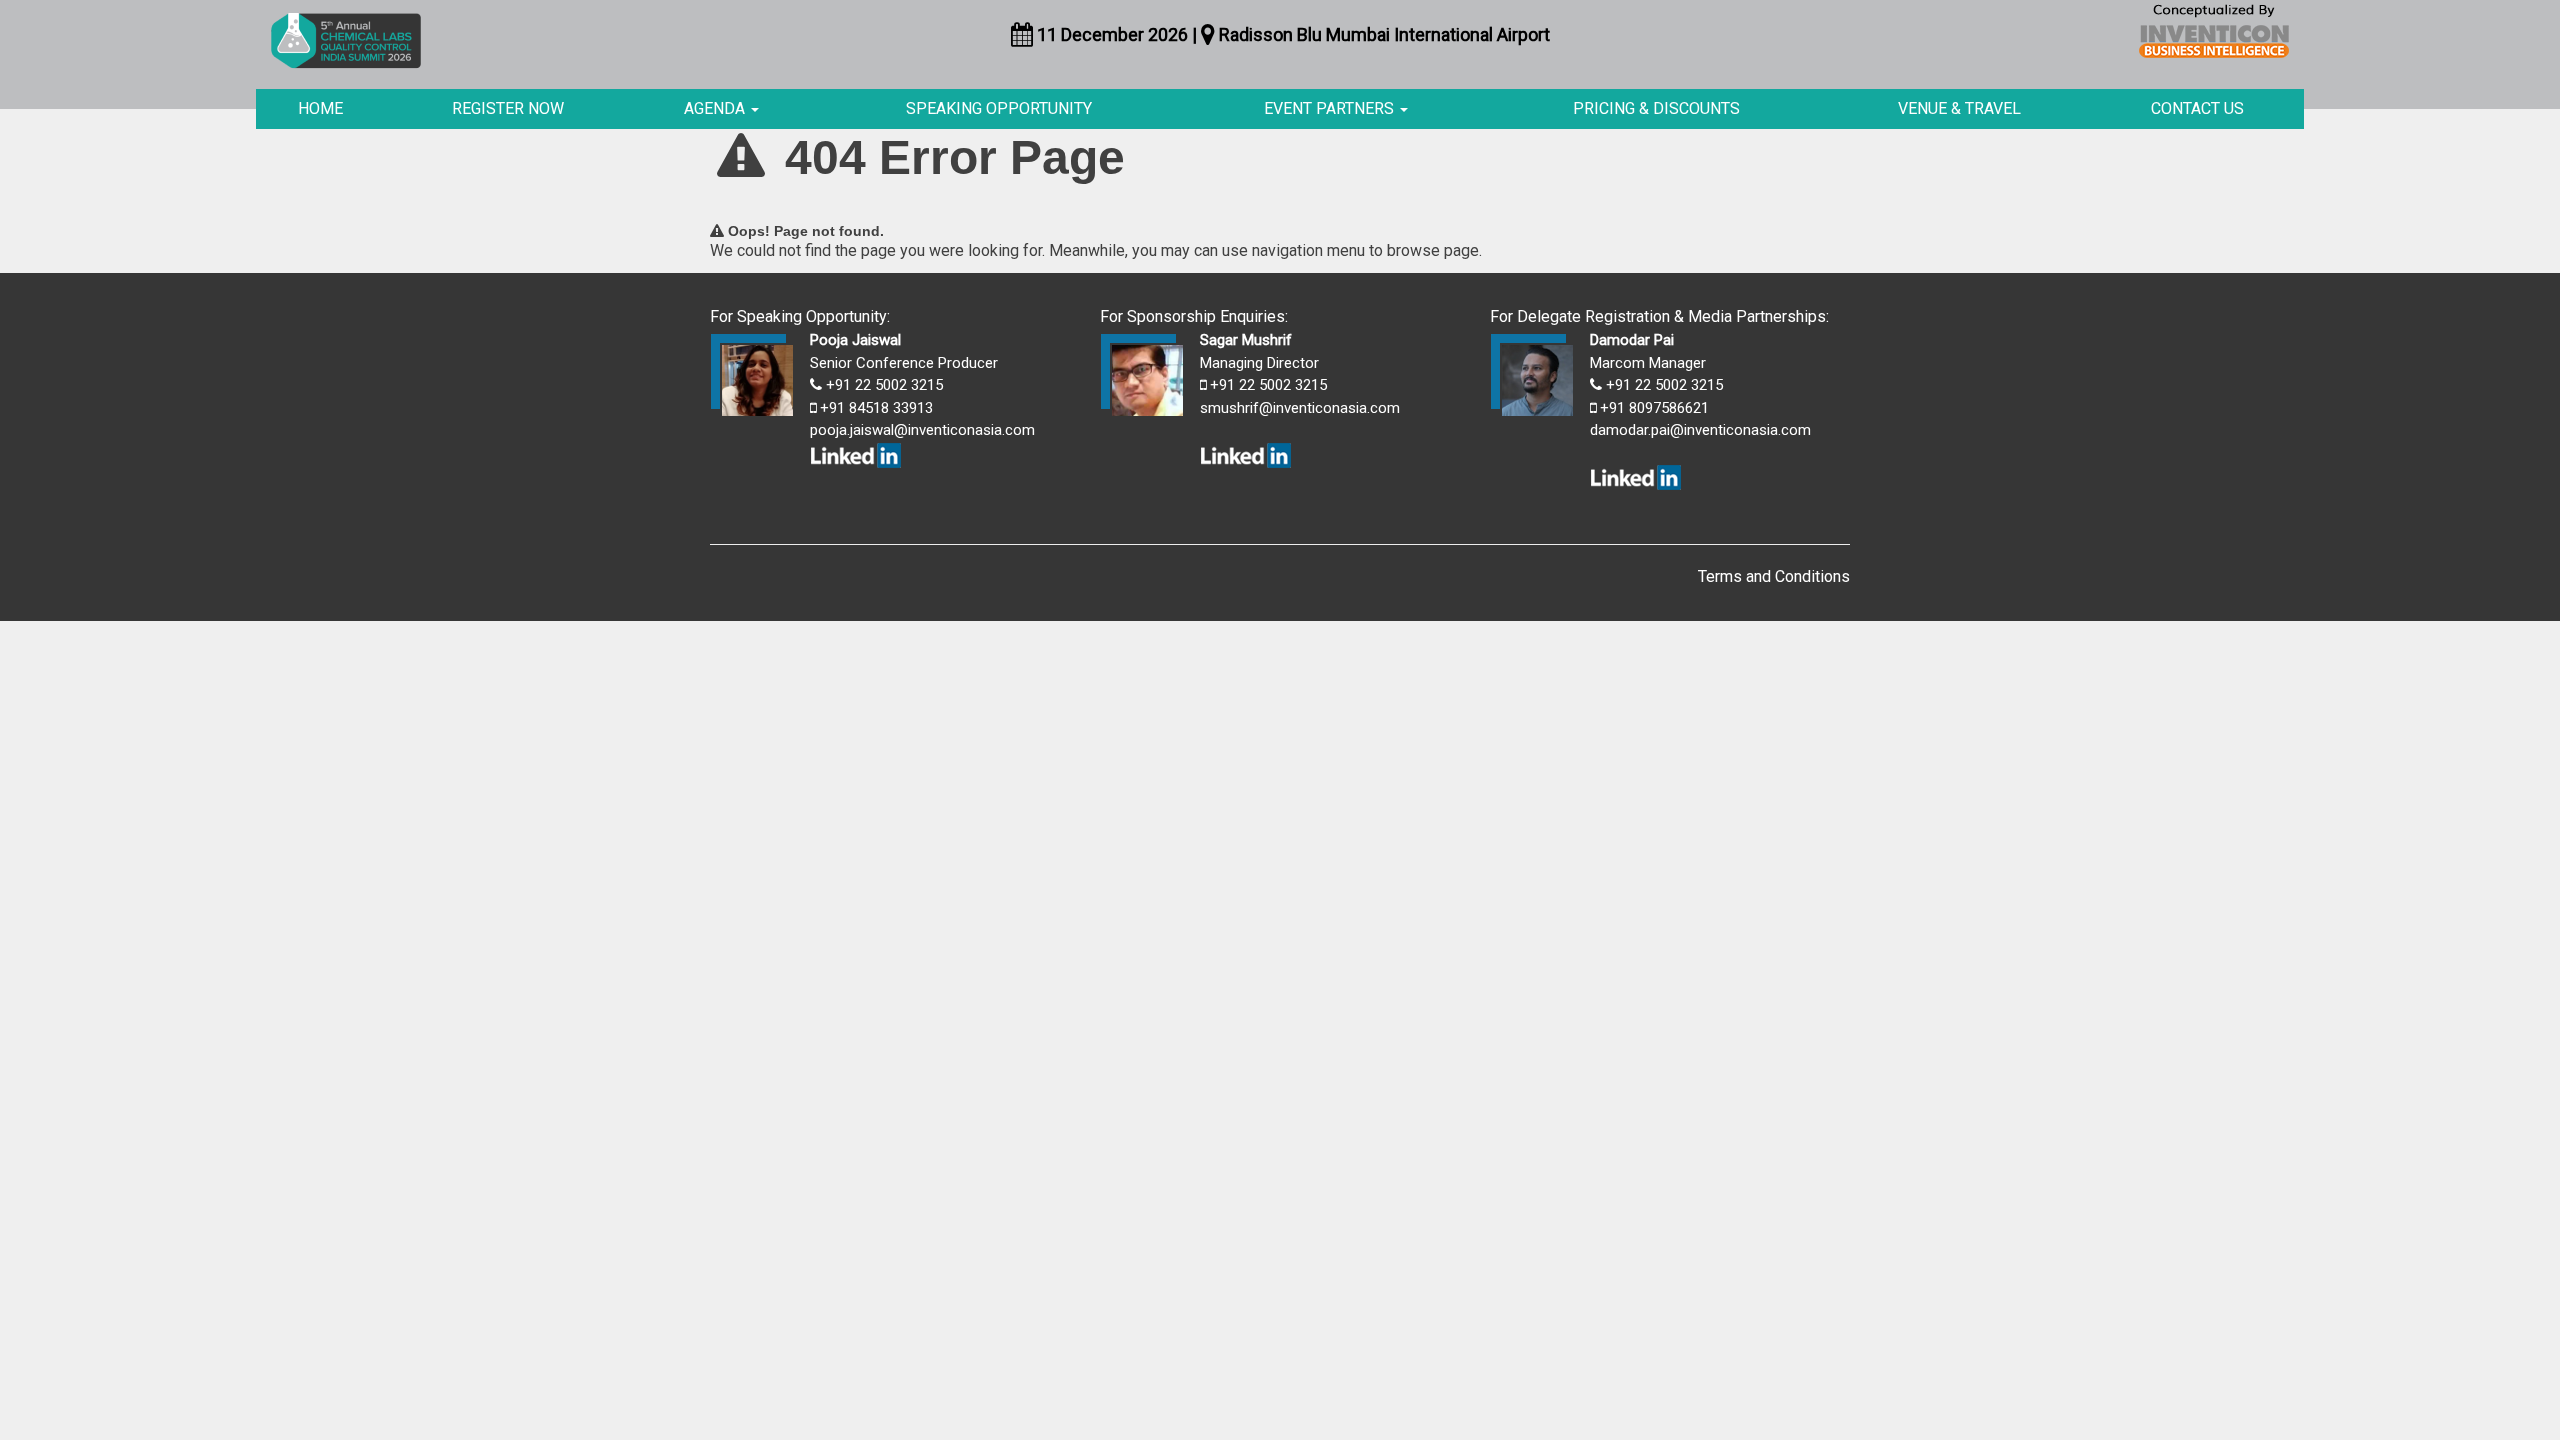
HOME (320, 108)
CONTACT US (2197, 108)
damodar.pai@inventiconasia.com (1700, 430)
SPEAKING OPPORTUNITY (999, 108)
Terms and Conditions (1774, 576)
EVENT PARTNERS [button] (1331, 108)
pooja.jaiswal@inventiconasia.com (922, 430)
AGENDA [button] (716, 108)
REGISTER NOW (508, 108)
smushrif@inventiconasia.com (1300, 408)
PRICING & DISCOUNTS (1656, 108)
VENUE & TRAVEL (1959, 108)
